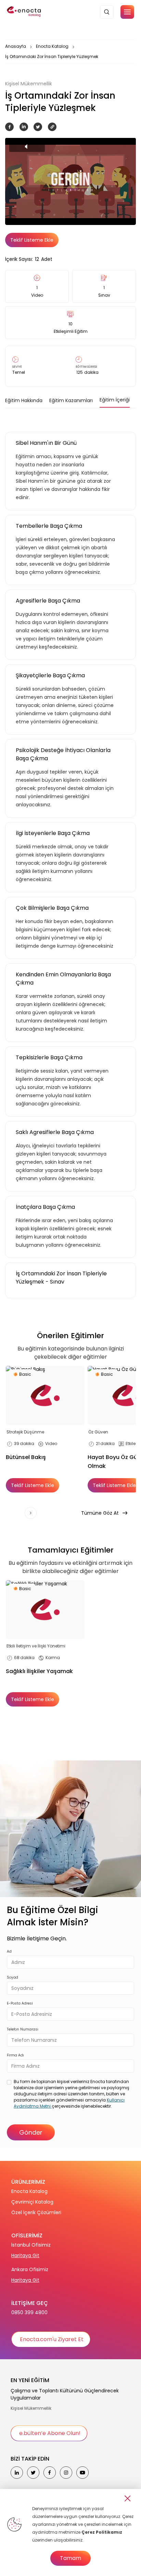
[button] (127, 12)
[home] (24, 12)
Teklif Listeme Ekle (32, 240)
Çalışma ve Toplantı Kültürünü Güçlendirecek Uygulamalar (65, 2394)
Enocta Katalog (52, 46)
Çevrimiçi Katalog (32, 2202)
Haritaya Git (25, 2255)
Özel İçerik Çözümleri (36, 2212)
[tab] (24, 400)
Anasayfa (16, 46)
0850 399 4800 (29, 2312)
